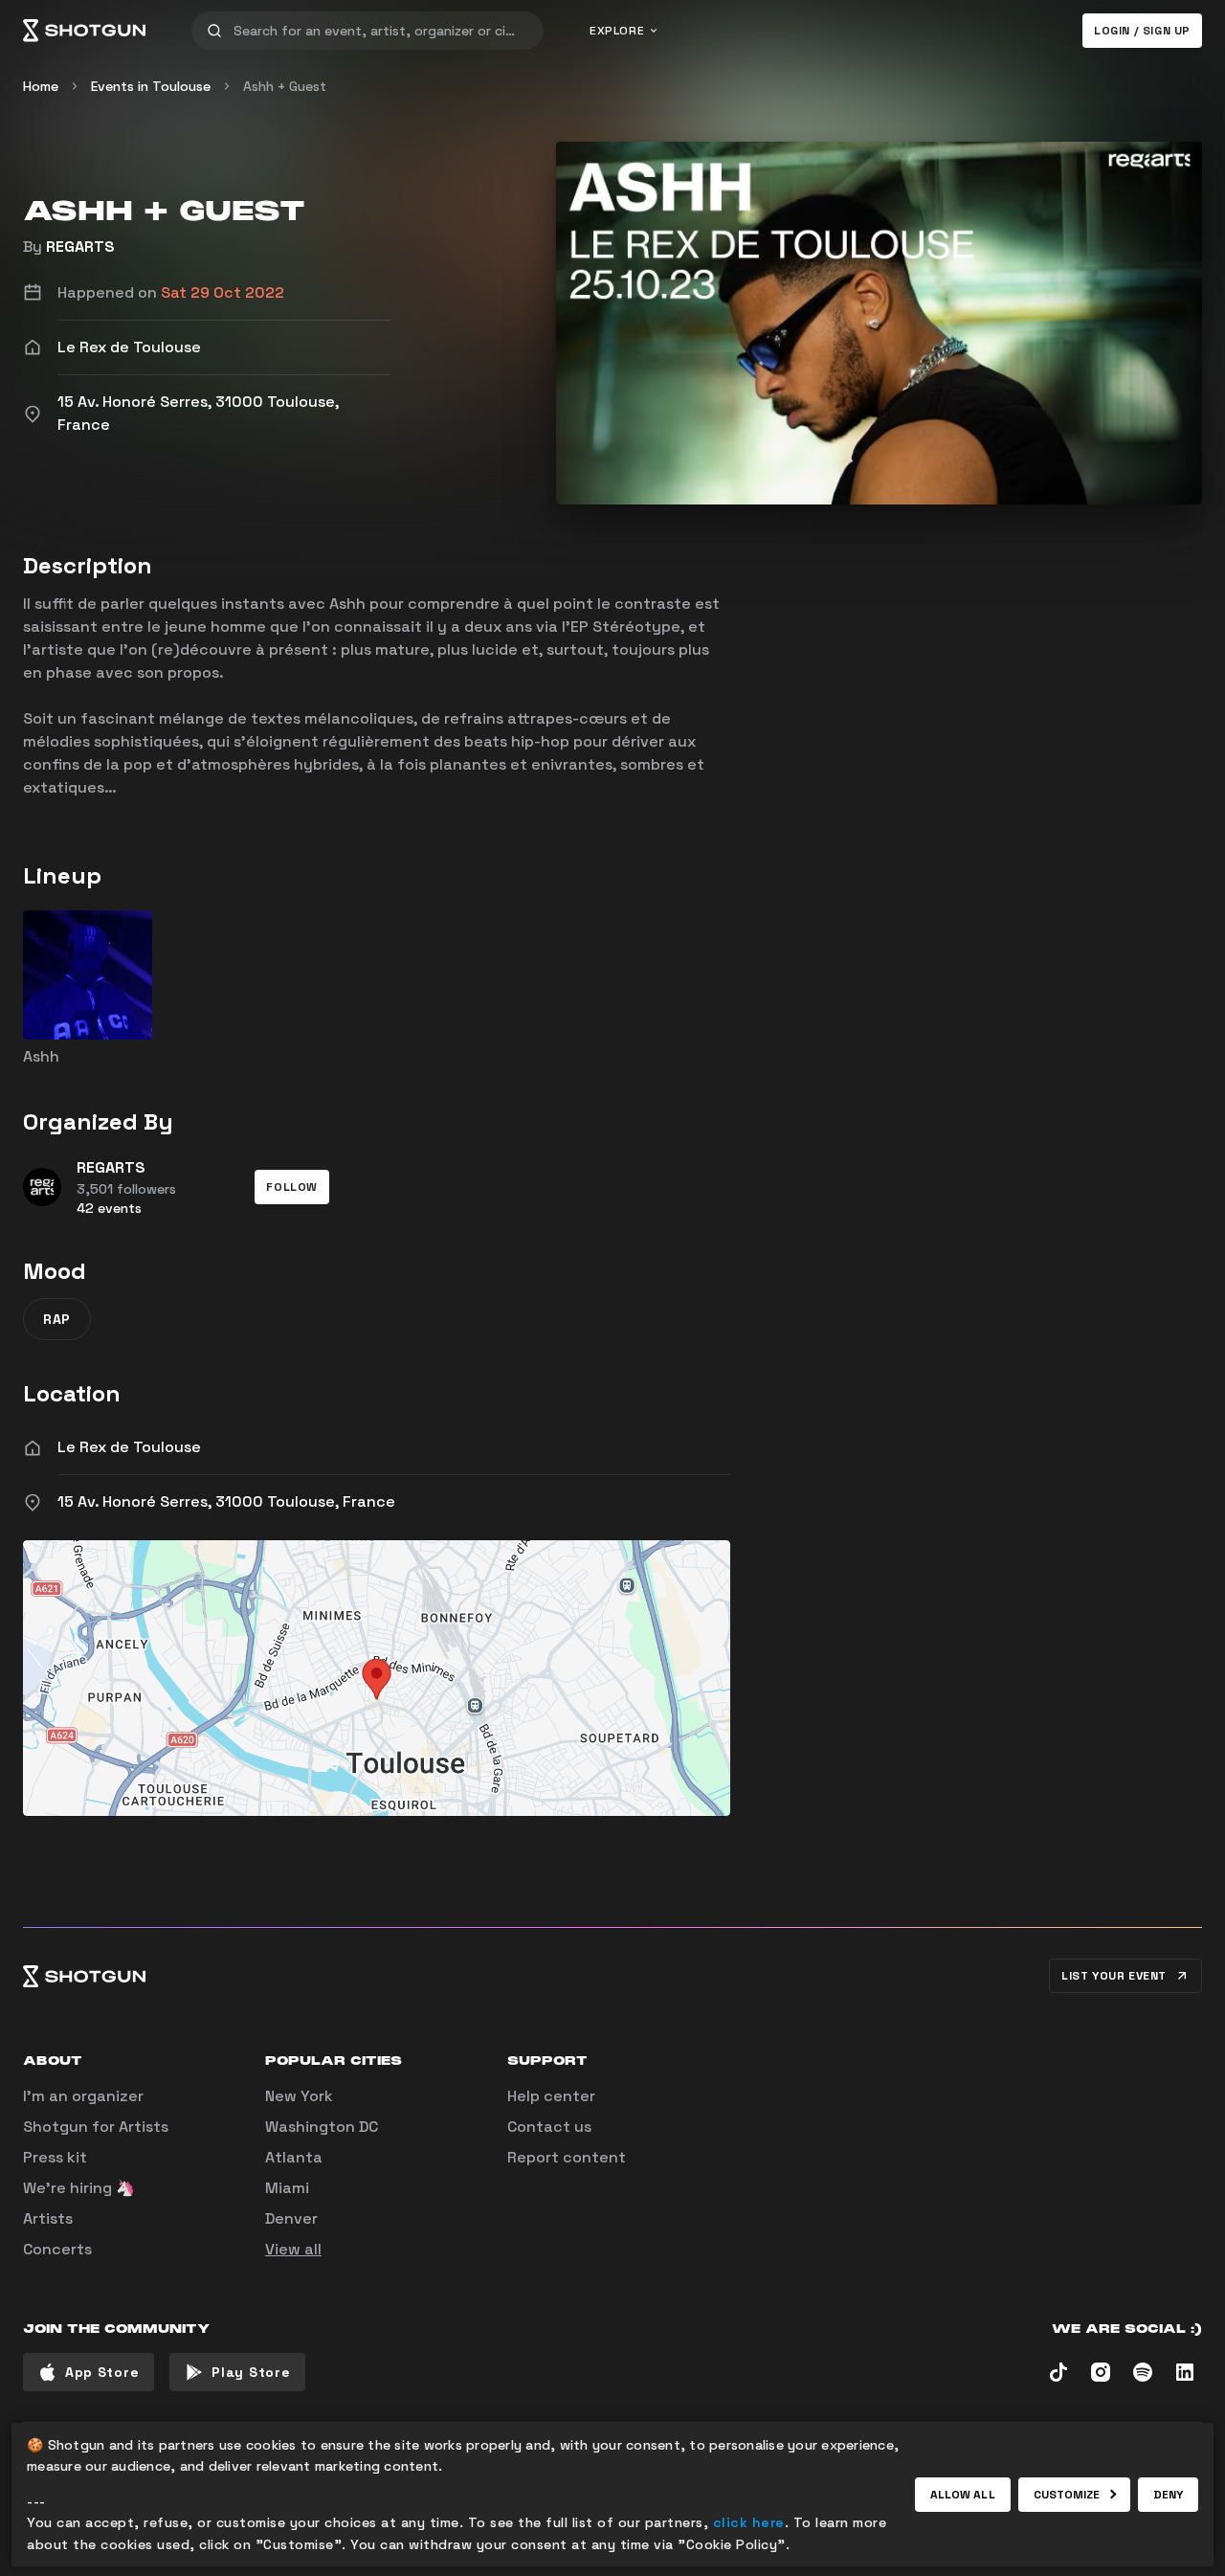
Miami (287, 2188)
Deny (1168, 2495)
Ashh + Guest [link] (285, 86)
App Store (102, 2372)
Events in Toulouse (151, 86)
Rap (57, 1319)
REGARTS (80, 246)
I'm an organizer (83, 2096)
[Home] (84, 31)
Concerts (57, 2249)
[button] (292, 1187)
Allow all (963, 2495)
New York (299, 2096)
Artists (48, 2218)
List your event (1114, 1976)
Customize (1067, 2495)
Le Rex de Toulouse (129, 1447)
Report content (567, 2157)
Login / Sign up (1142, 31)
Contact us (549, 2127)
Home (41, 86)
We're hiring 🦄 (79, 2188)
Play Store (251, 2372)
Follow (292, 1187)
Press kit (55, 2157)
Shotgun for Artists (96, 2127)
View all (293, 2249)
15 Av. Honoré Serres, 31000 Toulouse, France (226, 1501)
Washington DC (322, 2127)
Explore (617, 31)
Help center (551, 2096)
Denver (291, 2218)
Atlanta (294, 2157)
